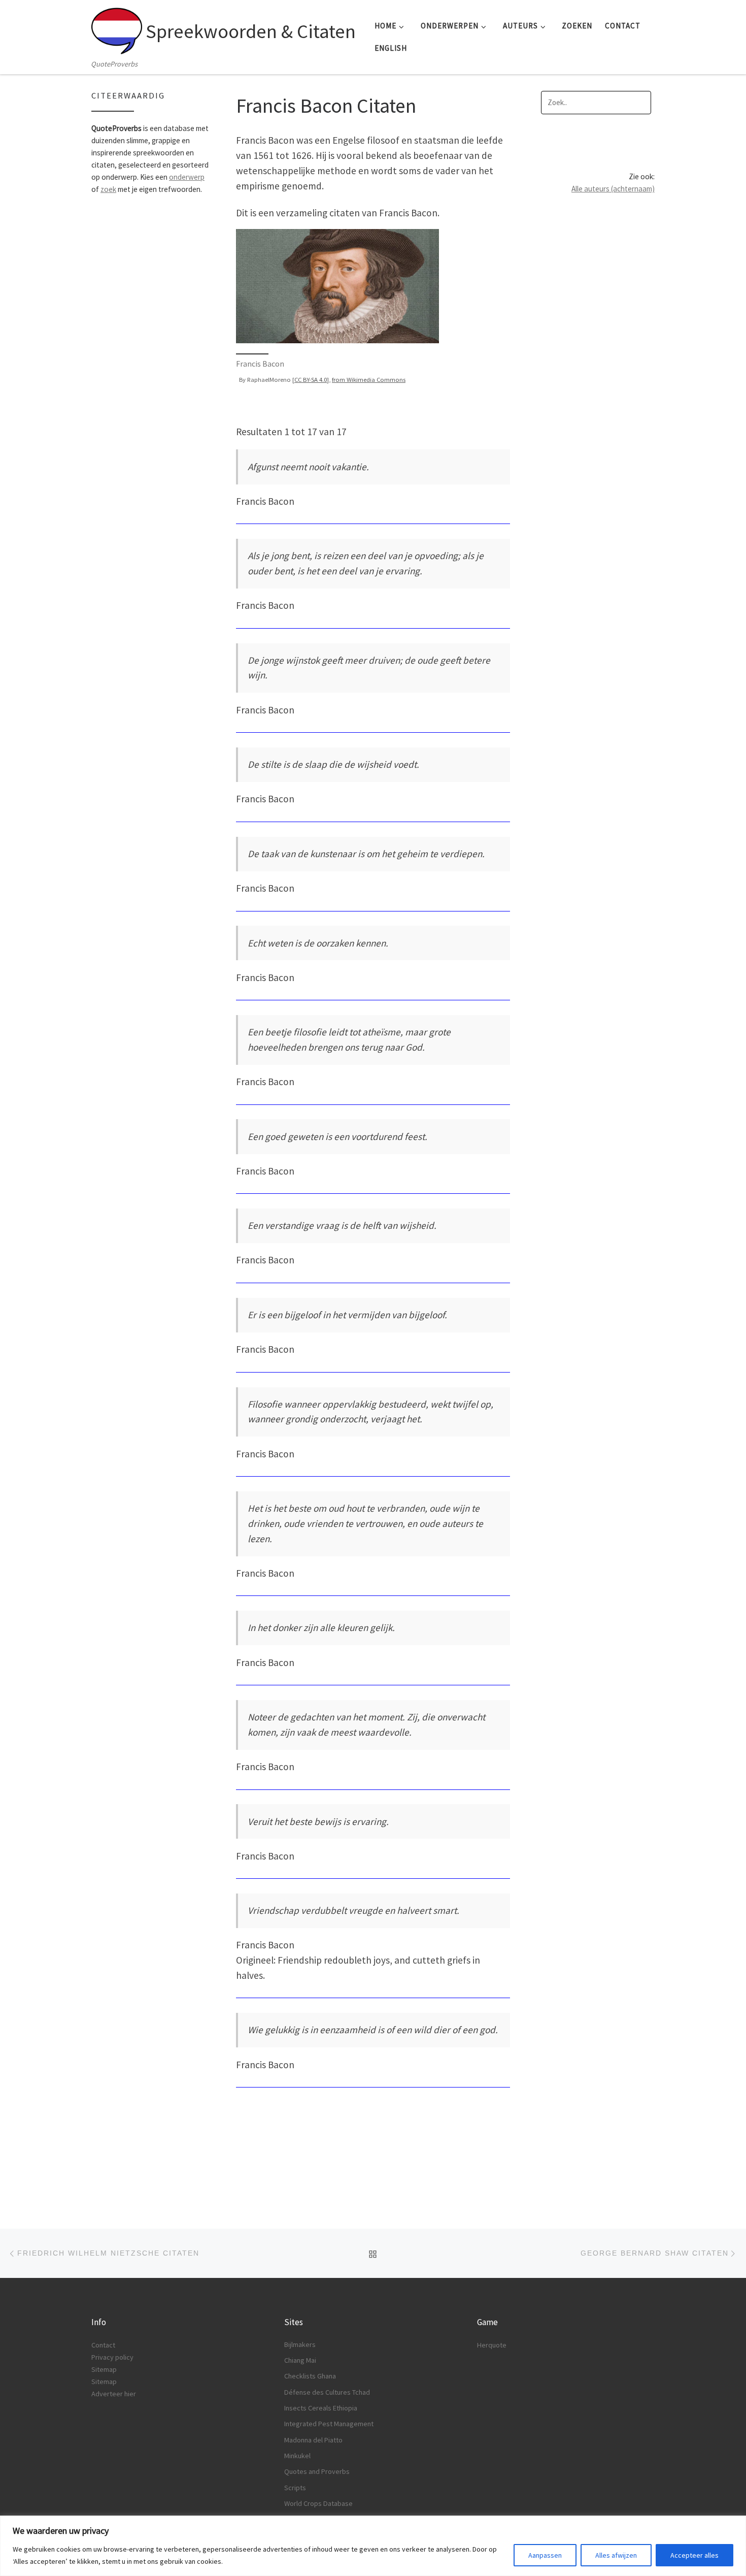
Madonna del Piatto (313, 2440)
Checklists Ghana (310, 2376)
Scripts (295, 2488)
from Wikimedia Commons (369, 379)
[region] (373, 2546)
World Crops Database (318, 2503)
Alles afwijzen (616, 2555)
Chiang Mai (300, 2360)
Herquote (492, 2345)
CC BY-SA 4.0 (311, 379)
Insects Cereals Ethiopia (321, 2408)
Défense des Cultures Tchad (327, 2392)
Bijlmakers (300, 2344)
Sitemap (104, 2369)
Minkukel (297, 2456)
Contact (103, 2345)
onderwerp (187, 177)
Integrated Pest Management (329, 2424)
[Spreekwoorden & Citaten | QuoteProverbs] (117, 28)
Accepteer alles (694, 2555)
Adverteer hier (114, 2394)
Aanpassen (545, 2555)
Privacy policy (112, 2357)
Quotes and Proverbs (317, 2471)
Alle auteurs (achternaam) (613, 189)
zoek (108, 189)
